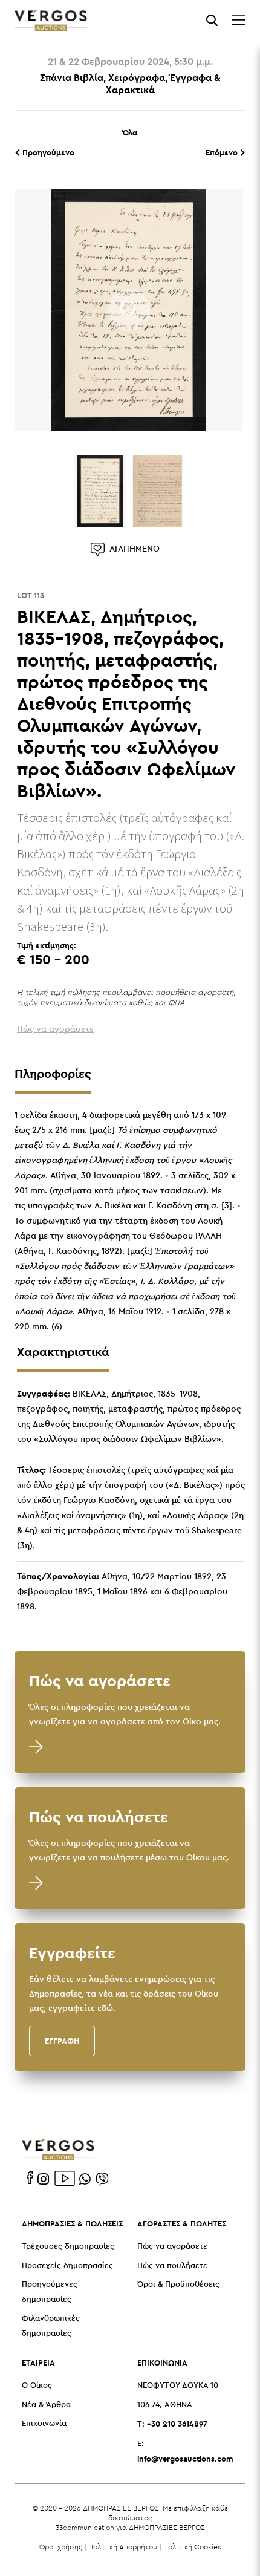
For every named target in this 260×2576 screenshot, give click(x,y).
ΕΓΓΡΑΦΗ (62, 2041)
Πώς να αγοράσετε (172, 2247)
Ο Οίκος (37, 2386)
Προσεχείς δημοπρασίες (67, 2266)
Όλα (130, 132)
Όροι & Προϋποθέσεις (178, 2285)
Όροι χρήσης (61, 2547)
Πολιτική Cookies (192, 2547)
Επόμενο (223, 152)
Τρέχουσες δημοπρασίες (68, 2247)
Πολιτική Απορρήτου (123, 2547)
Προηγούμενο (47, 152)
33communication (85, 2527)
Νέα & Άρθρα (46, 2405)
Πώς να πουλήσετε (172, 2266)
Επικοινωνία (44, 2424)
